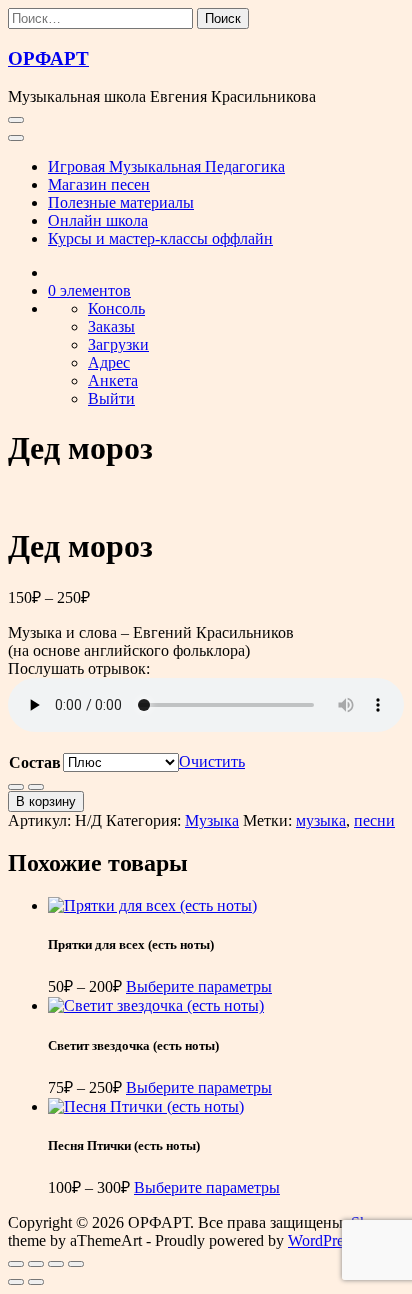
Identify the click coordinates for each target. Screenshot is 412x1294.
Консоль (116, 308)
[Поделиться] (56, 1264)
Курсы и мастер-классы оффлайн (160, 238)
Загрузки (118, 344)
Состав (35, 762)
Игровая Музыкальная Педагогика (166, 166)
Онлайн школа (98, 220)
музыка (321, 820)
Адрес (109, 362)
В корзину (46, 801)
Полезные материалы (121, 202)
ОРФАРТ (48, 58)
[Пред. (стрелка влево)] (16, 1282)
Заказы (111, 326)
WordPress (322, 1240)
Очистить (212, 761)
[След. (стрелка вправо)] (36, 1282)
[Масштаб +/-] (16, 1264)
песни (374, 820)
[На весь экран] (36, 1264)
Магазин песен (99, 184)
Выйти (111, 398)
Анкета (113, 380)
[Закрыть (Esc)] (76, 1264)
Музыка (212, 820)
